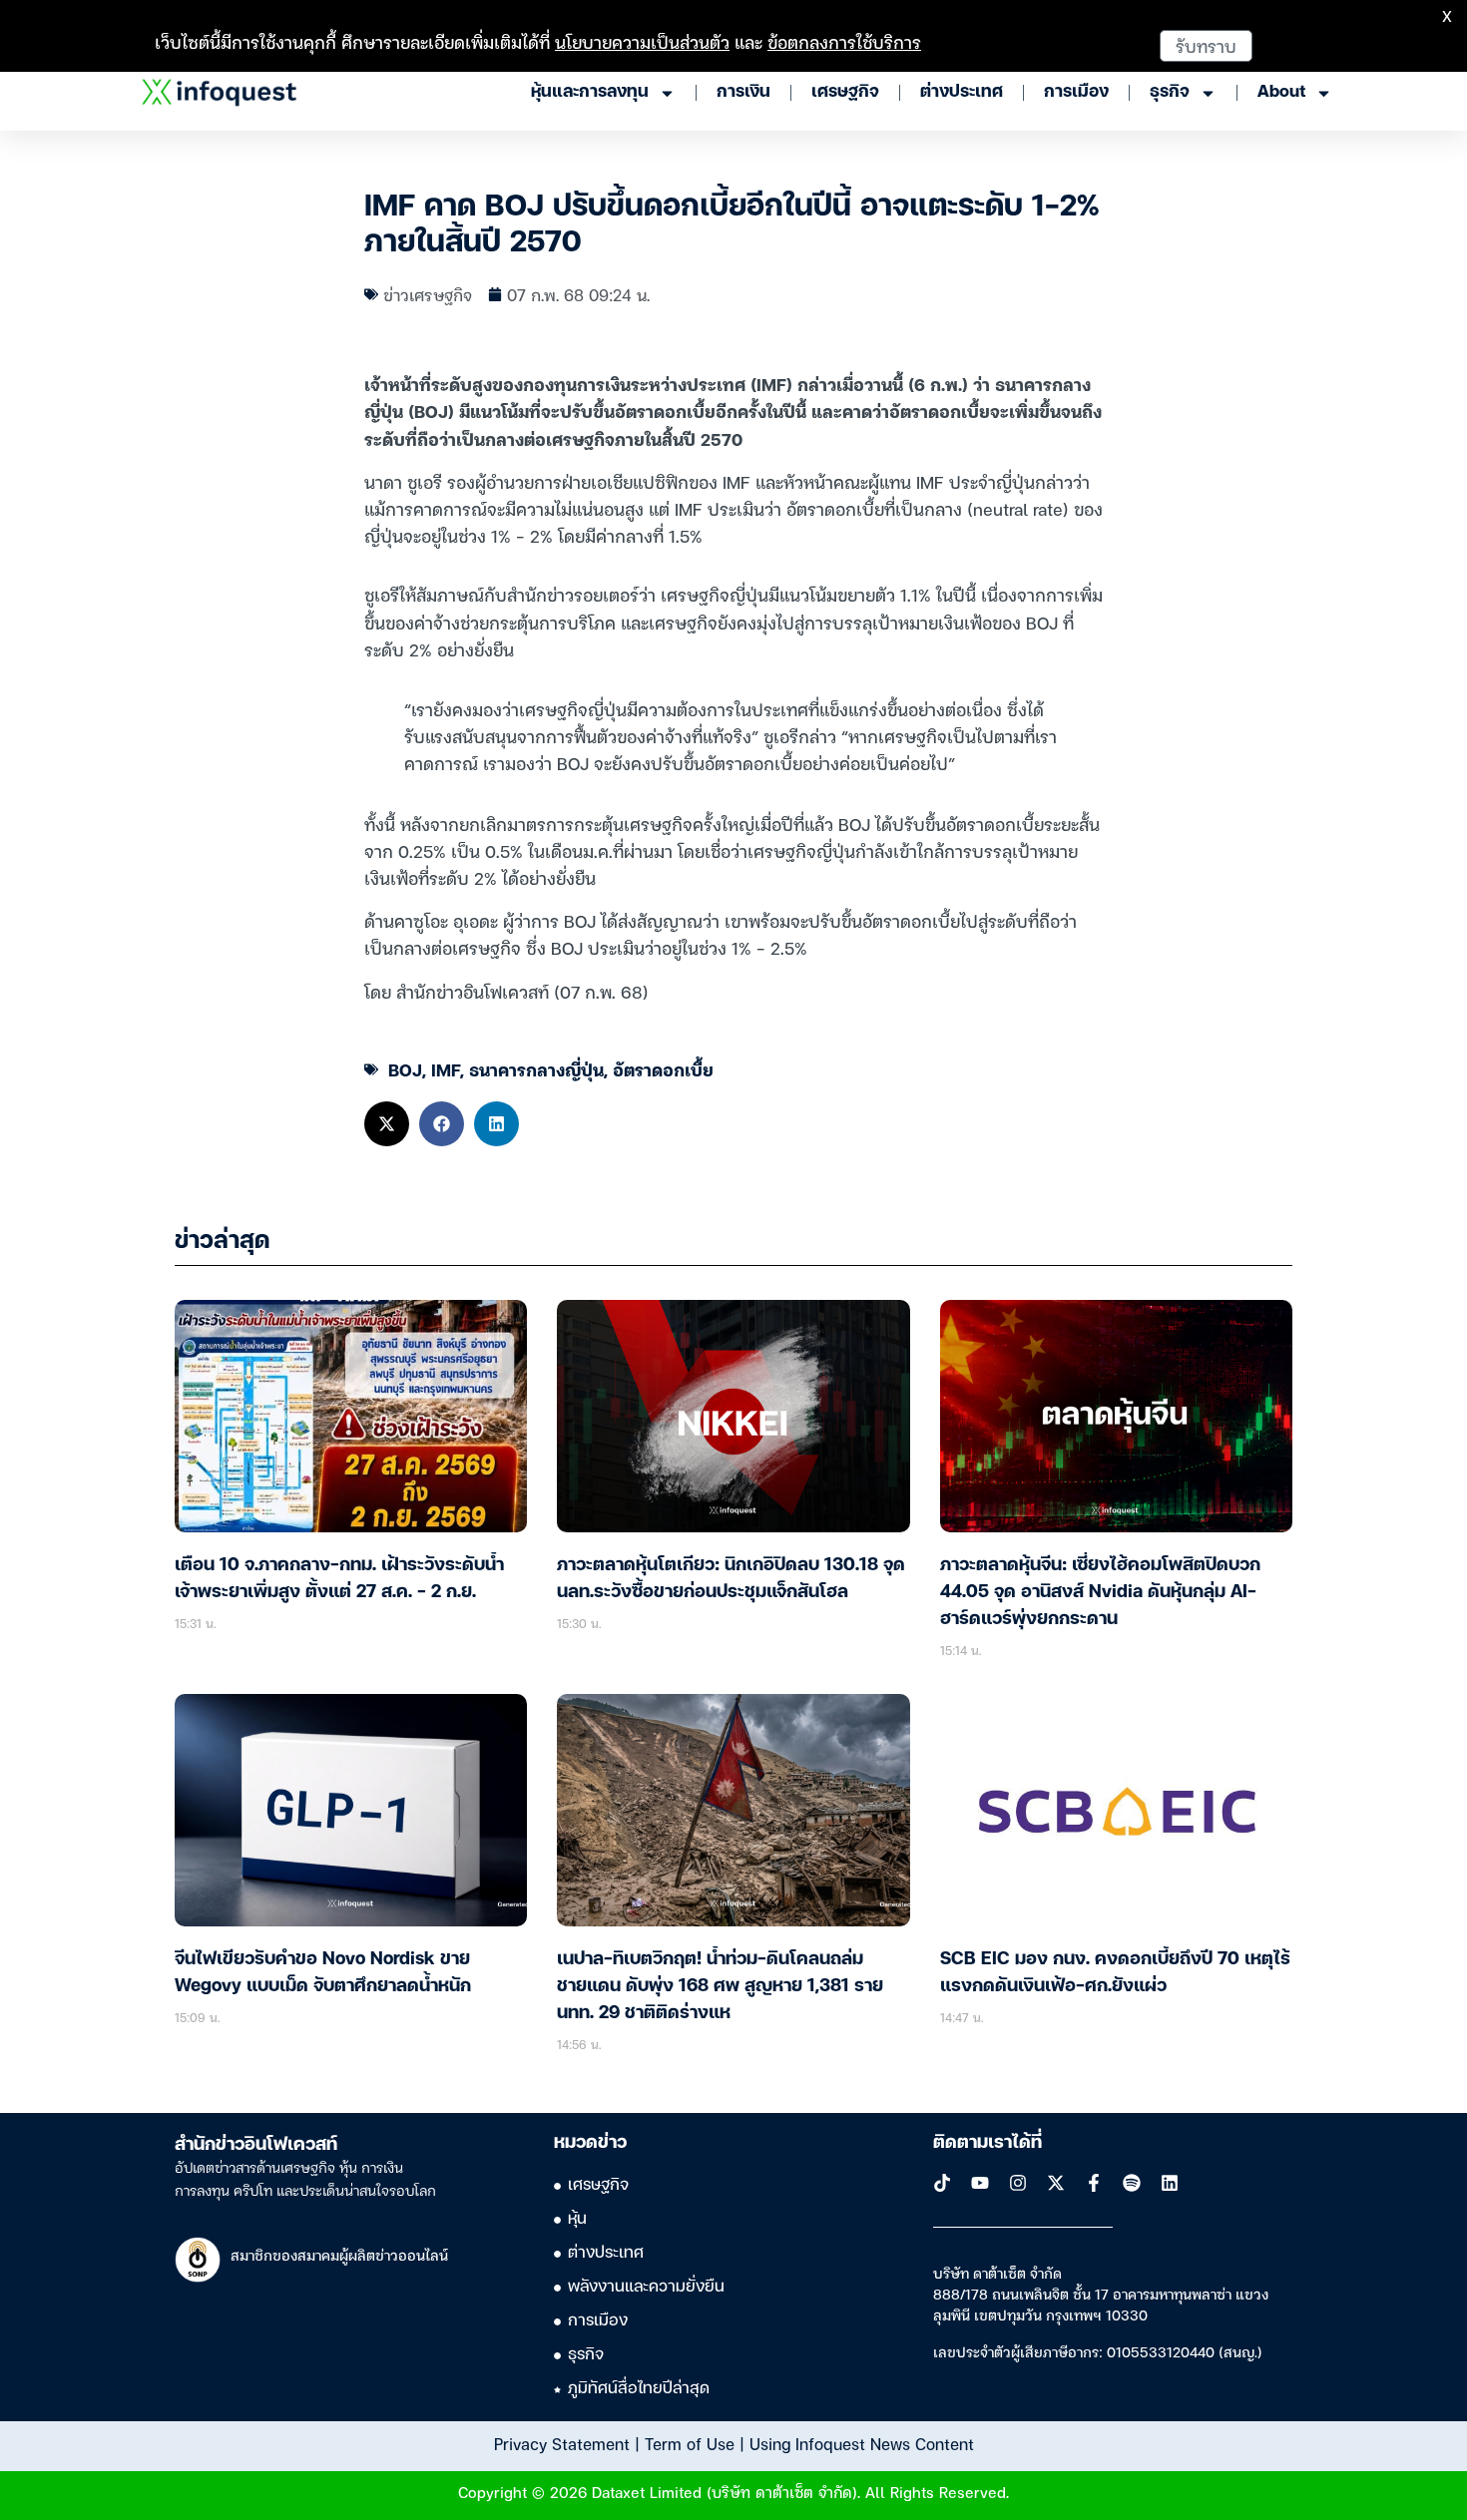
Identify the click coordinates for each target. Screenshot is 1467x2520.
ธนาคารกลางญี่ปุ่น (536, 1069)
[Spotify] (1132, 2183)
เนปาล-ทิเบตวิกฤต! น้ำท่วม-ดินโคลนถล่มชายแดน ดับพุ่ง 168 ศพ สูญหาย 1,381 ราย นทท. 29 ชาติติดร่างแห (720, 1986)
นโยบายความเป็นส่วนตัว (642, 41)
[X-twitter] (1056, 2183)
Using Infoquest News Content (862, 2443)
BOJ (405, 1069)
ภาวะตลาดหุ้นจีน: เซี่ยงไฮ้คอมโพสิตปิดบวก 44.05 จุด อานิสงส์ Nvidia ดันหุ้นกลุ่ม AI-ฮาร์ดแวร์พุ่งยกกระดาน (1100, 1592)
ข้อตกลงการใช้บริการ (844, 41)
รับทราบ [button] (1206, 45)
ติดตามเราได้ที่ (987, 2143)
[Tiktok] (942, 2183)
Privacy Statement (562, 2443)
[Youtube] (980, 2183)
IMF (446, 1069)
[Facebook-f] (1094, 2183)
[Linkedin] (1170, 2183)
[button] (387, 1124)
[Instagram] (1018, 2183)
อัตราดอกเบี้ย (663, 1069)
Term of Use (690, 2443)
